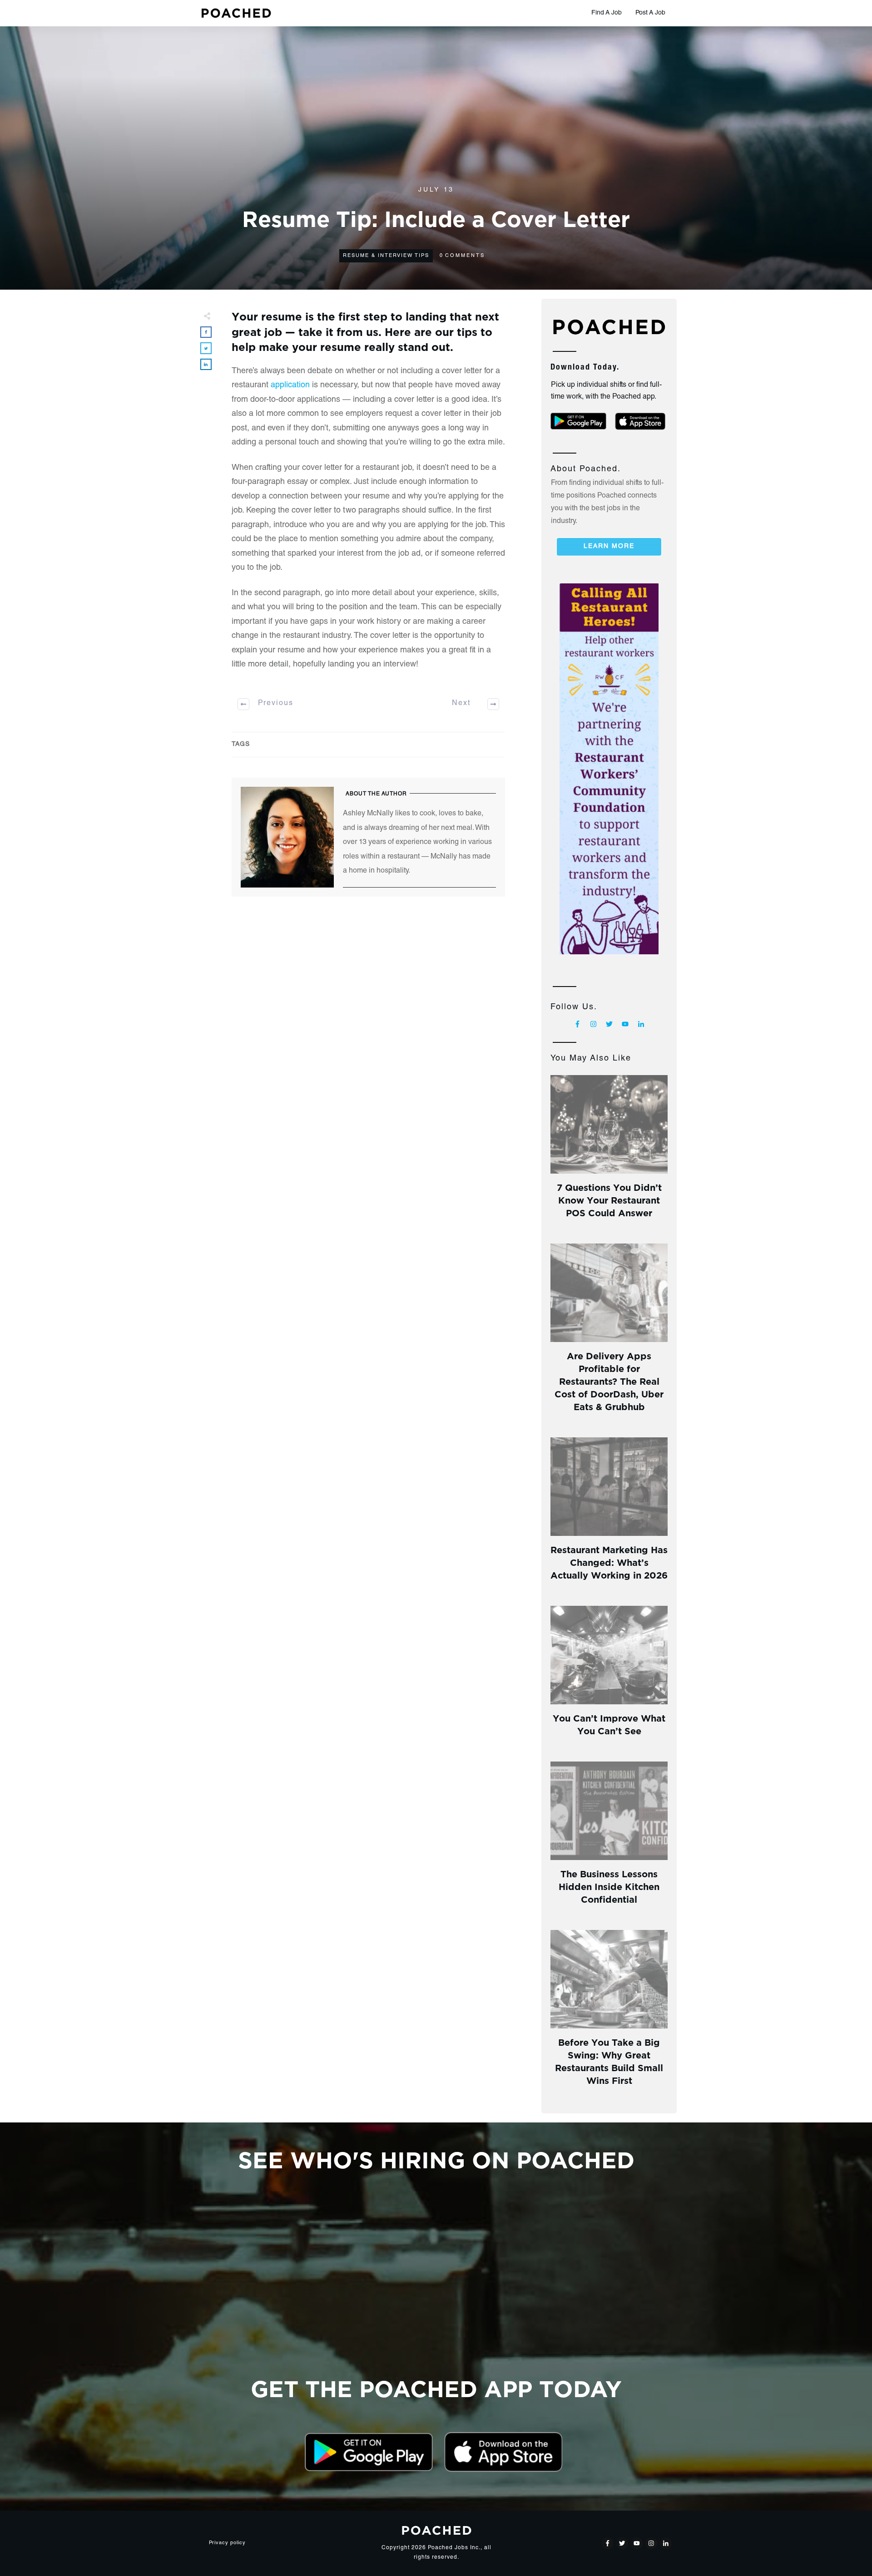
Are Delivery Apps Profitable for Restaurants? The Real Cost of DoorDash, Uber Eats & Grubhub (609, 1380)
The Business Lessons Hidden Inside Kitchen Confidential (609, 1886)
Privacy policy (227, 2543)
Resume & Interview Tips (386, 256)
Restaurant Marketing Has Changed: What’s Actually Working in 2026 (609, 1562)
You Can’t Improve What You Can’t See (609, 1724)
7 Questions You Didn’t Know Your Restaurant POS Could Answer (609, 1199)
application (290, 385)
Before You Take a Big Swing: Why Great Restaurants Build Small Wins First (609, 2060)
